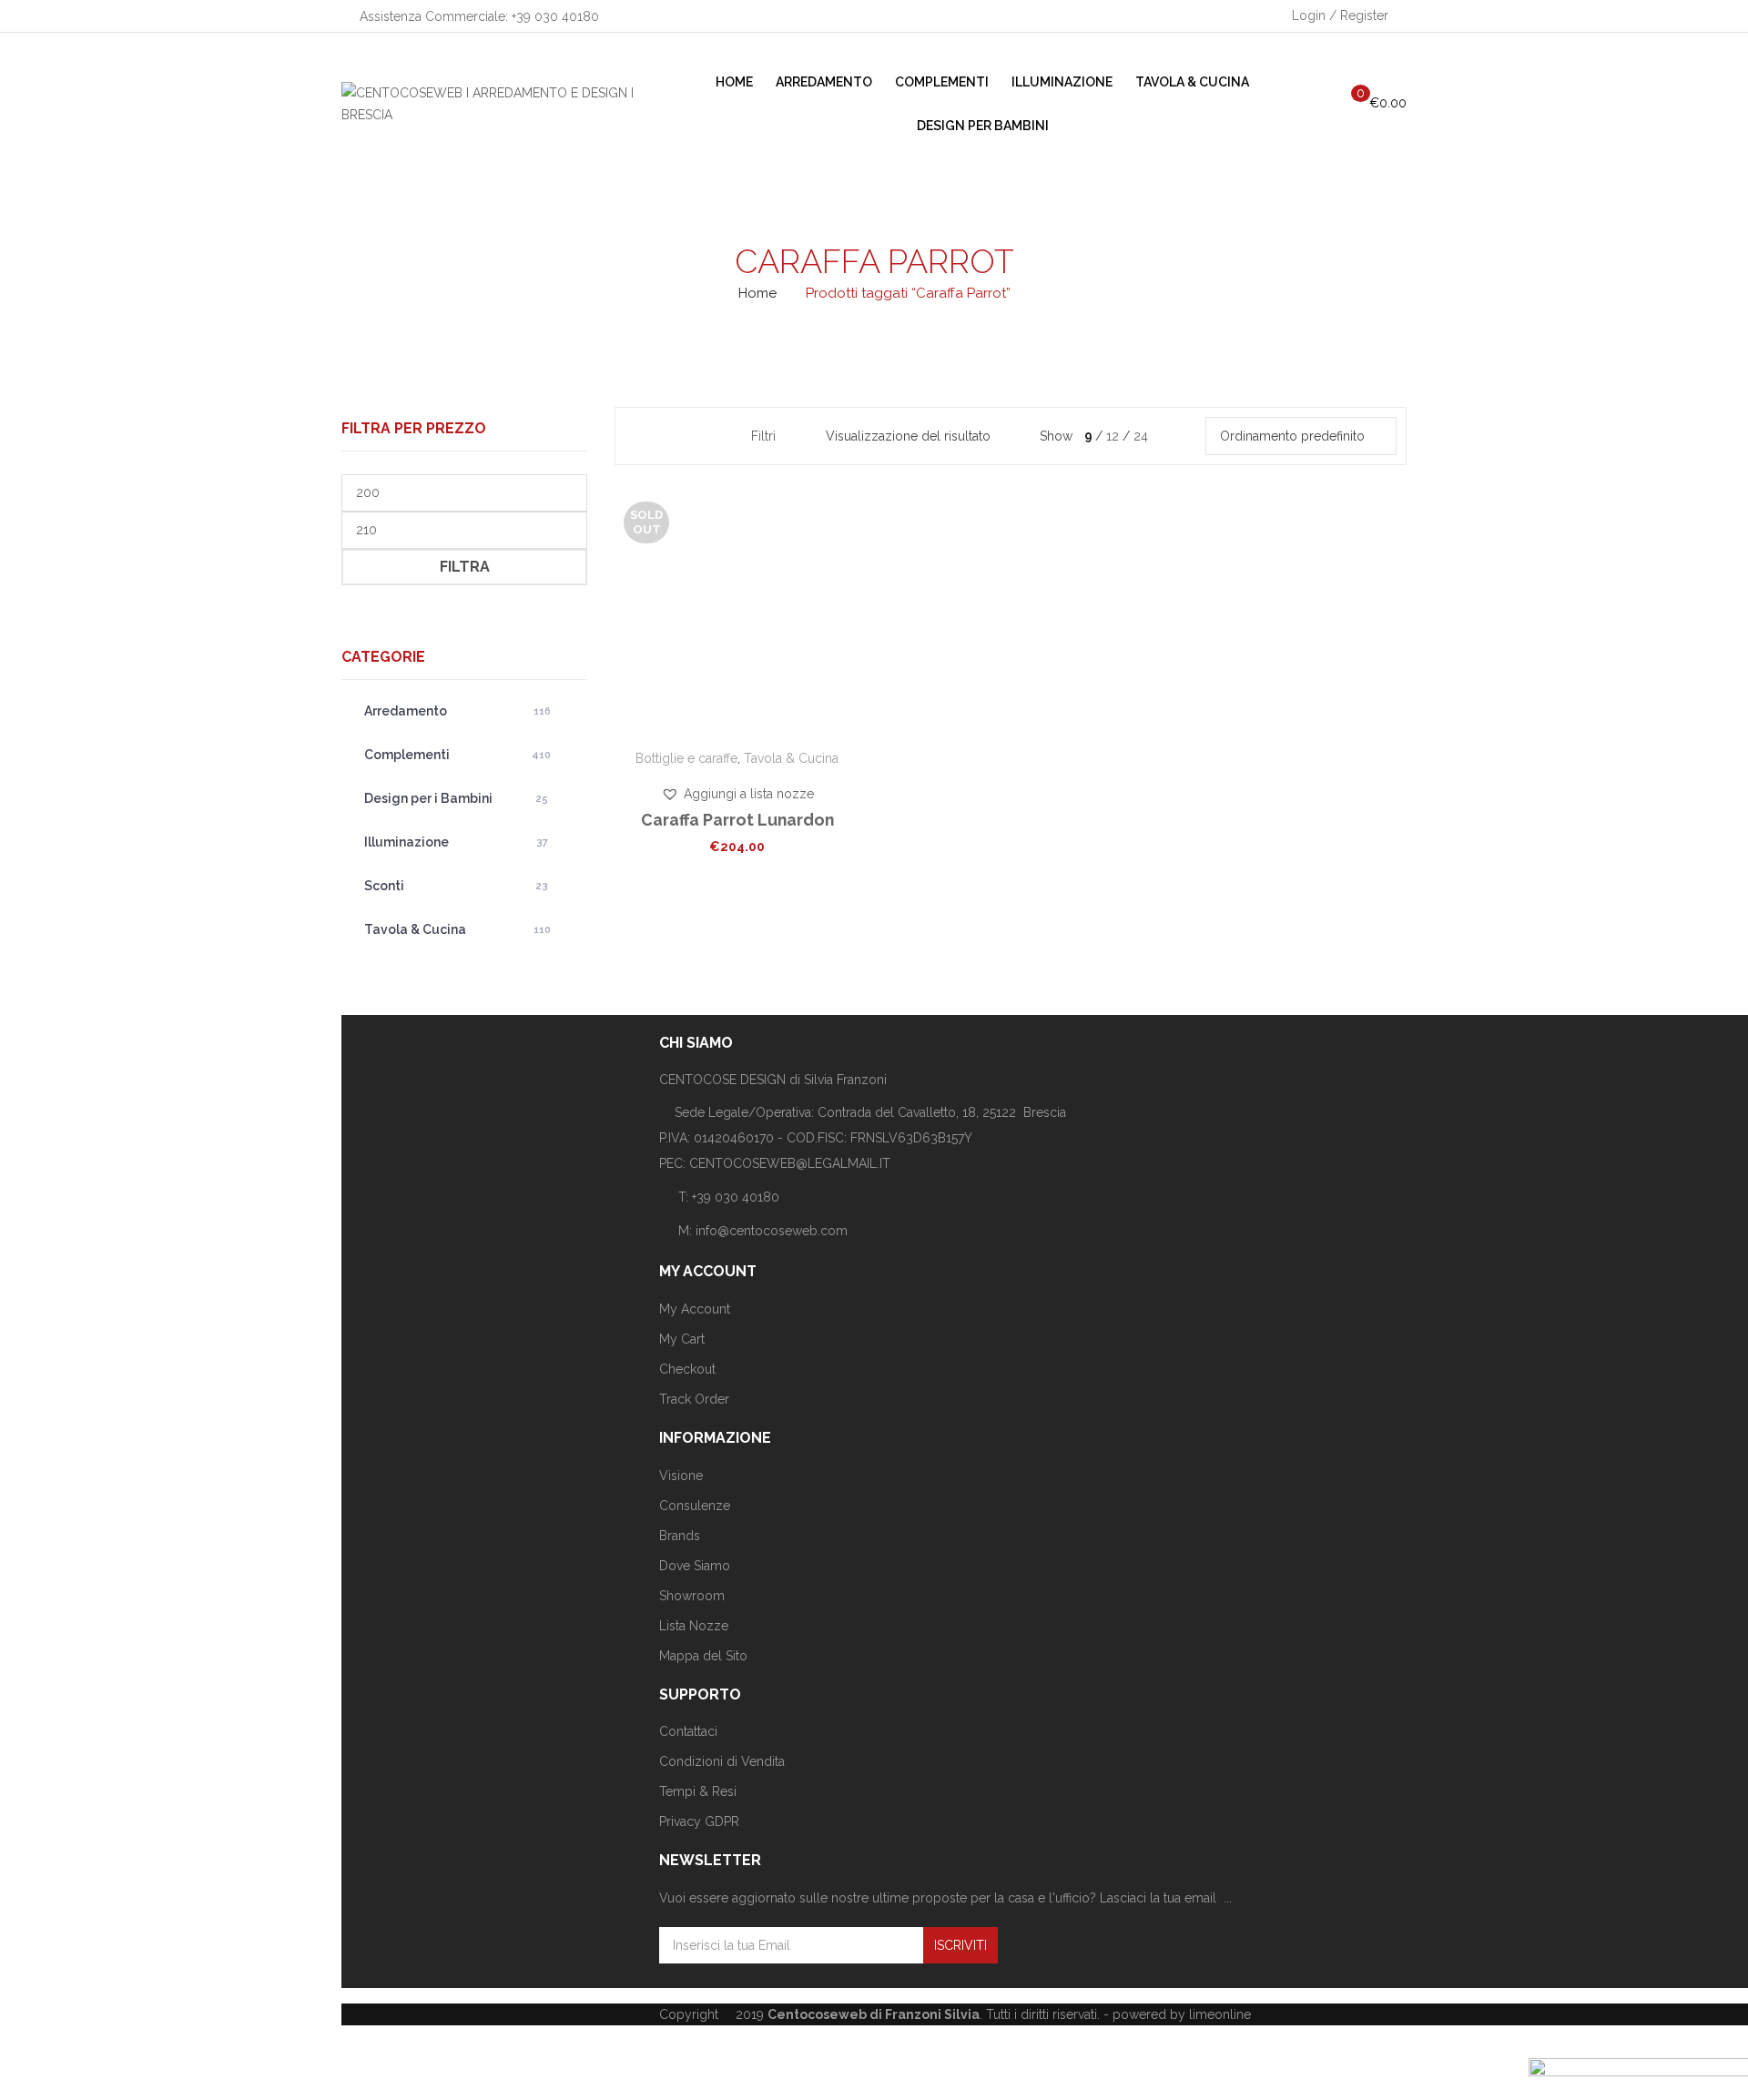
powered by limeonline (1182, 2014)
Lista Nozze (694, 1626)
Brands (680, 1536)
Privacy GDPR (699, 1821)
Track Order (694, 1399)
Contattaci (688, 1731)
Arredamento (457, 711)
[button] (737, 794)
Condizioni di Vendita (722, 1761)
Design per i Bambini (456, 798)
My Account (695, 1309)
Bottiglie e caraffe (686, 758)
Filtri (763, 436)
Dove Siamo (695, 1566)
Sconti (456, 886)
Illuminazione (456, 842)
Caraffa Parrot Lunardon (737, 820)
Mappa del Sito (703, 1656)
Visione (681, 1476)
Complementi (457, 755)
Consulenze (695, 1506)
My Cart (682, 1339)
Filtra (465, 567)
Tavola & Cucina (457, 929)
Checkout (687, 1369)
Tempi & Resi (698, 1791)
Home (757, 293)
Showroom (692, 1596)
